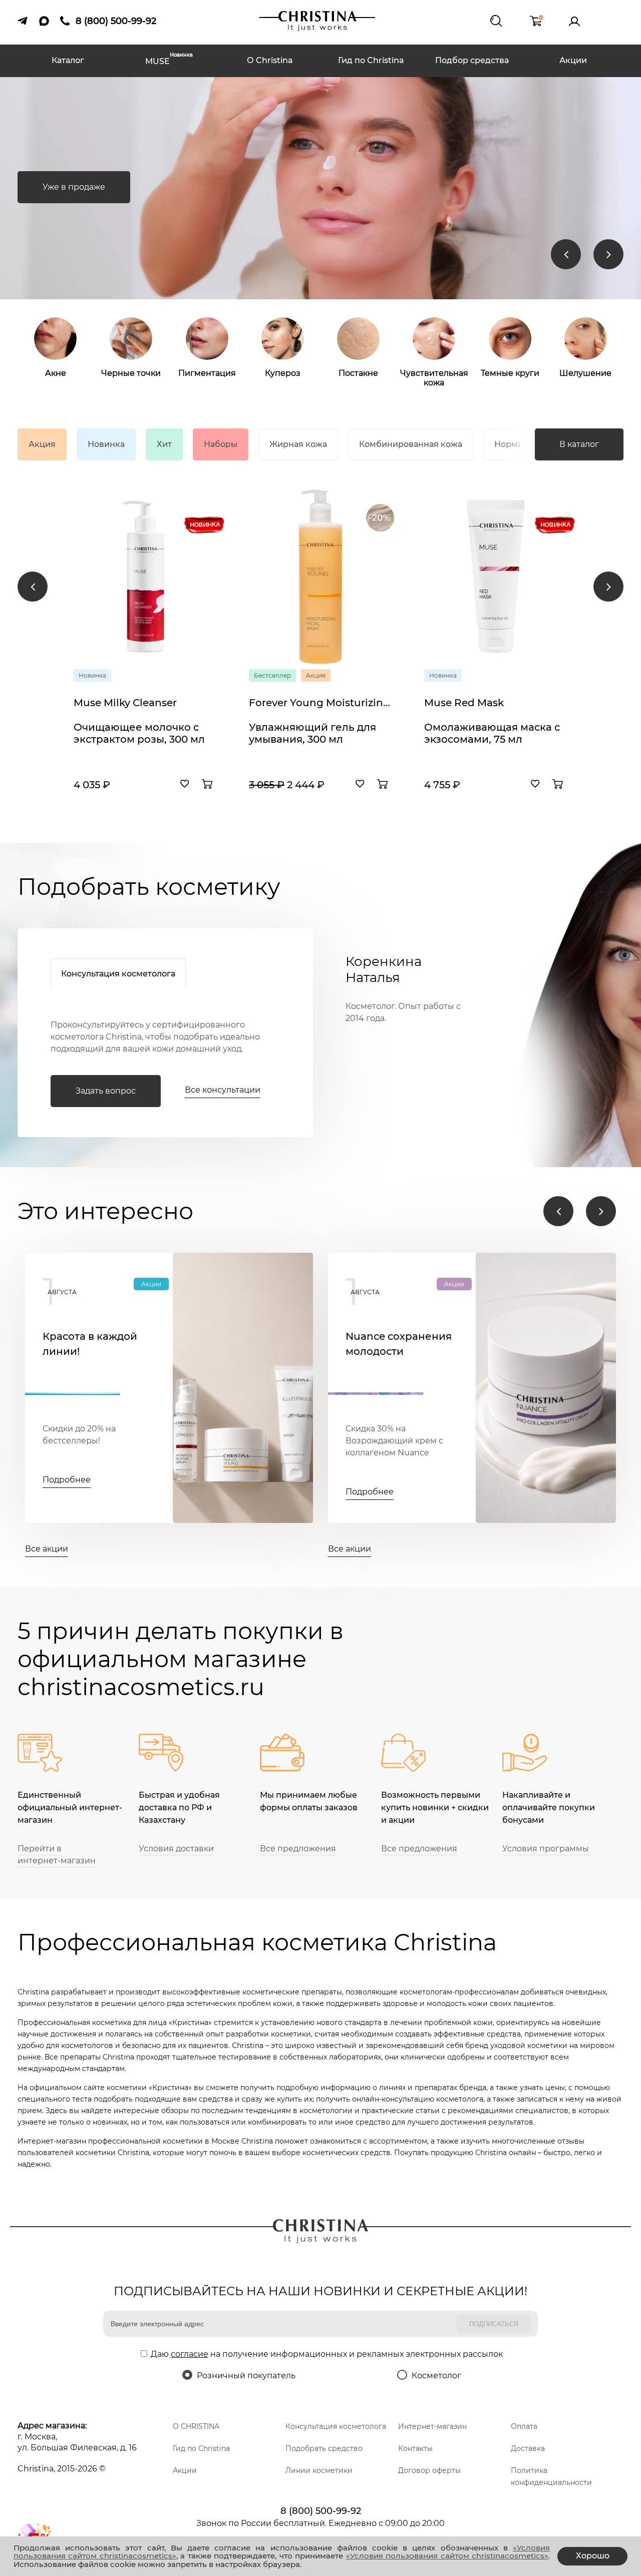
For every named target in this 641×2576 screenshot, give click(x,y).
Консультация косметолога (118, 974)
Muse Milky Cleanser (125, 703)
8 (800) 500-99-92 (321, 2511)
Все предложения (298, 1849)
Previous (566, 254)
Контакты (415, 2448)
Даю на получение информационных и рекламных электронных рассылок (327, 2354)
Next (608, 254)
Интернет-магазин (432, 2426)
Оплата (524, 2426)
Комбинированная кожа (411, 444)
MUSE (169, 60)
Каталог (68, 60)
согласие (190, 2354)
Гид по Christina (371, 60)
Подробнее (67, 1480)
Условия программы (546, 1849)
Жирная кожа (298, 444)
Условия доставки (176, 1849)
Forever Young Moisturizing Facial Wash (320, 703)
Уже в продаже (74, 187)
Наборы (221, 444)
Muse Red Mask (464, 703)
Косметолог (436, 2376)
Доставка (528, 2448)
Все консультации (223, 1090)
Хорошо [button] (593, 2556)
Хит (164, 444)
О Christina (270, 60)
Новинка (106, 444)
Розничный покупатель (246, 2376)
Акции (573, 60)
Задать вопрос (106, 1091)
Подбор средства (472, 60)
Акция (42, 444)
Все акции (47, 1549)
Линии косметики (319, 2470)
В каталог (579, 444)
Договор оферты (429, 2470)
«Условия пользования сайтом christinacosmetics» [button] (447, 2556)
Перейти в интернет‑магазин (57, 1855)
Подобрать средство (324, 2448)
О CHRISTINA (196, 2426)
